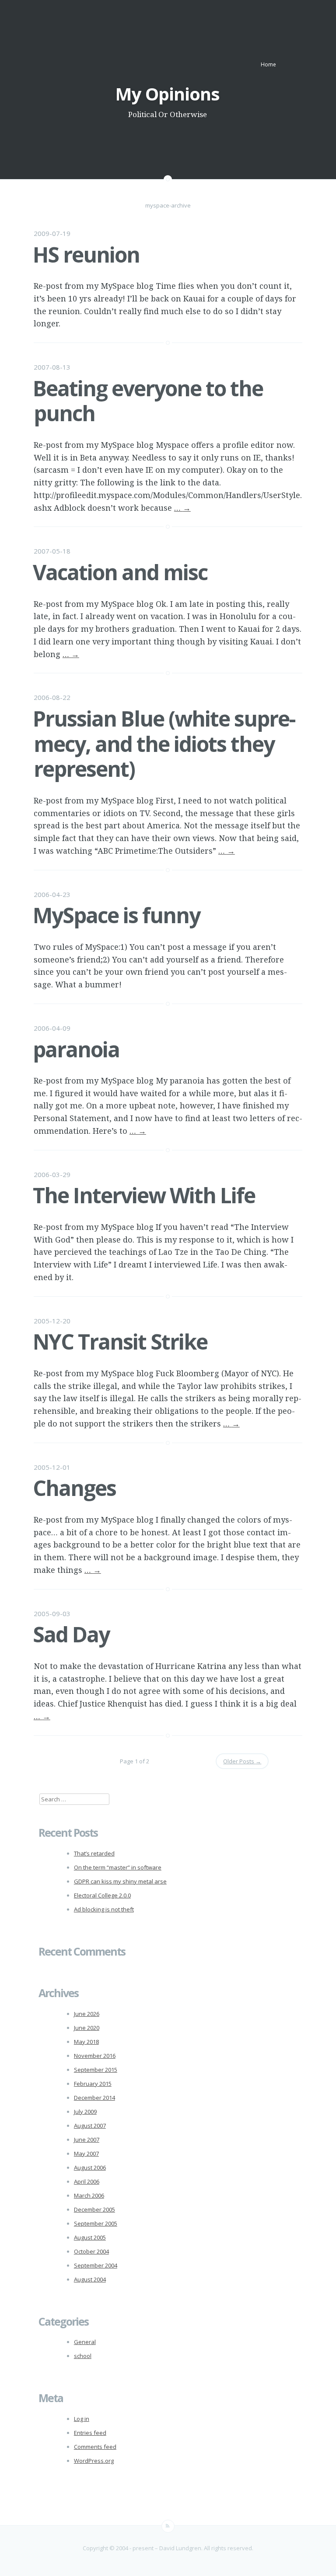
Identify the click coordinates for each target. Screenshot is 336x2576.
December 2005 (94, 2209)
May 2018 (86, 2042)
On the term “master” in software (118, 1867)
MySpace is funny (116, 915)
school (83, 2356)
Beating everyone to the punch (148, 401)
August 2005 (90, 2237)
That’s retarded (94, 1853)
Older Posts (242, 1761)
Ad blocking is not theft (104, 1909)
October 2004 (91, 2251)
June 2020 (87, 2028)
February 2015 (93, 2084)
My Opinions (167, 94)
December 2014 (94, 2098)
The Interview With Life (144, 1195)
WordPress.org (94, 2461)
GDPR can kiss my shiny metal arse (120, 1881)
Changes (74, 1488)
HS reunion (86, 254)
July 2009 (85, 2112)
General (85, 2342)
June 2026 (87, 2014)
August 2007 (90, 2126)
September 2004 (96, 2265)
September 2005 (96, 2223)
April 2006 (87, 2181)
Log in (82, 2419)
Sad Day (71, 1634)
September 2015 (96, 2070)
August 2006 (90, 2167)
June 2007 (87, 2140)
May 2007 (86, 2154)
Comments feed (95, 2447)
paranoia (76, 1049)
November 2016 (95, 2056)
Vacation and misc (120, 572)
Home (268, 64)
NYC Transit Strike (120, 1342)
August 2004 (90, 2279)
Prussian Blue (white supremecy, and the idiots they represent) (164, 744)
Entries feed (90, 2433)
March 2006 (89, 2195)
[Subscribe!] (168, 2526)
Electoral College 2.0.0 (102, 1895)
